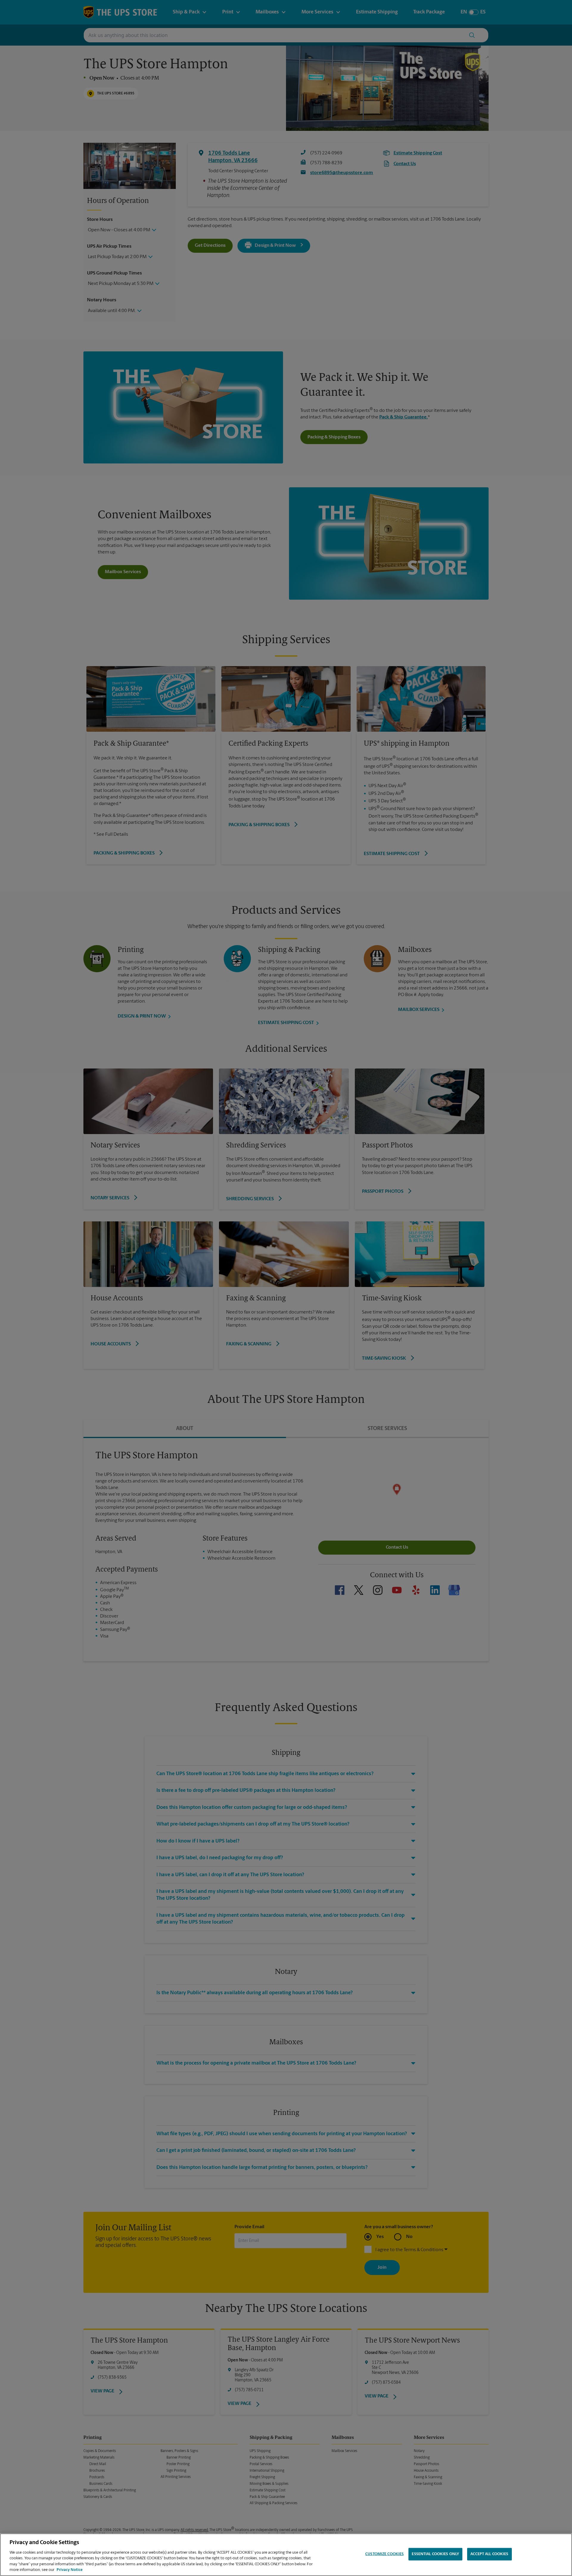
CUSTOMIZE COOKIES (384, 2554)
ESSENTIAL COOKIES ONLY (435, 2554)
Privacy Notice (70, 2570)
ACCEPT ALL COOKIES (489, 2554)
